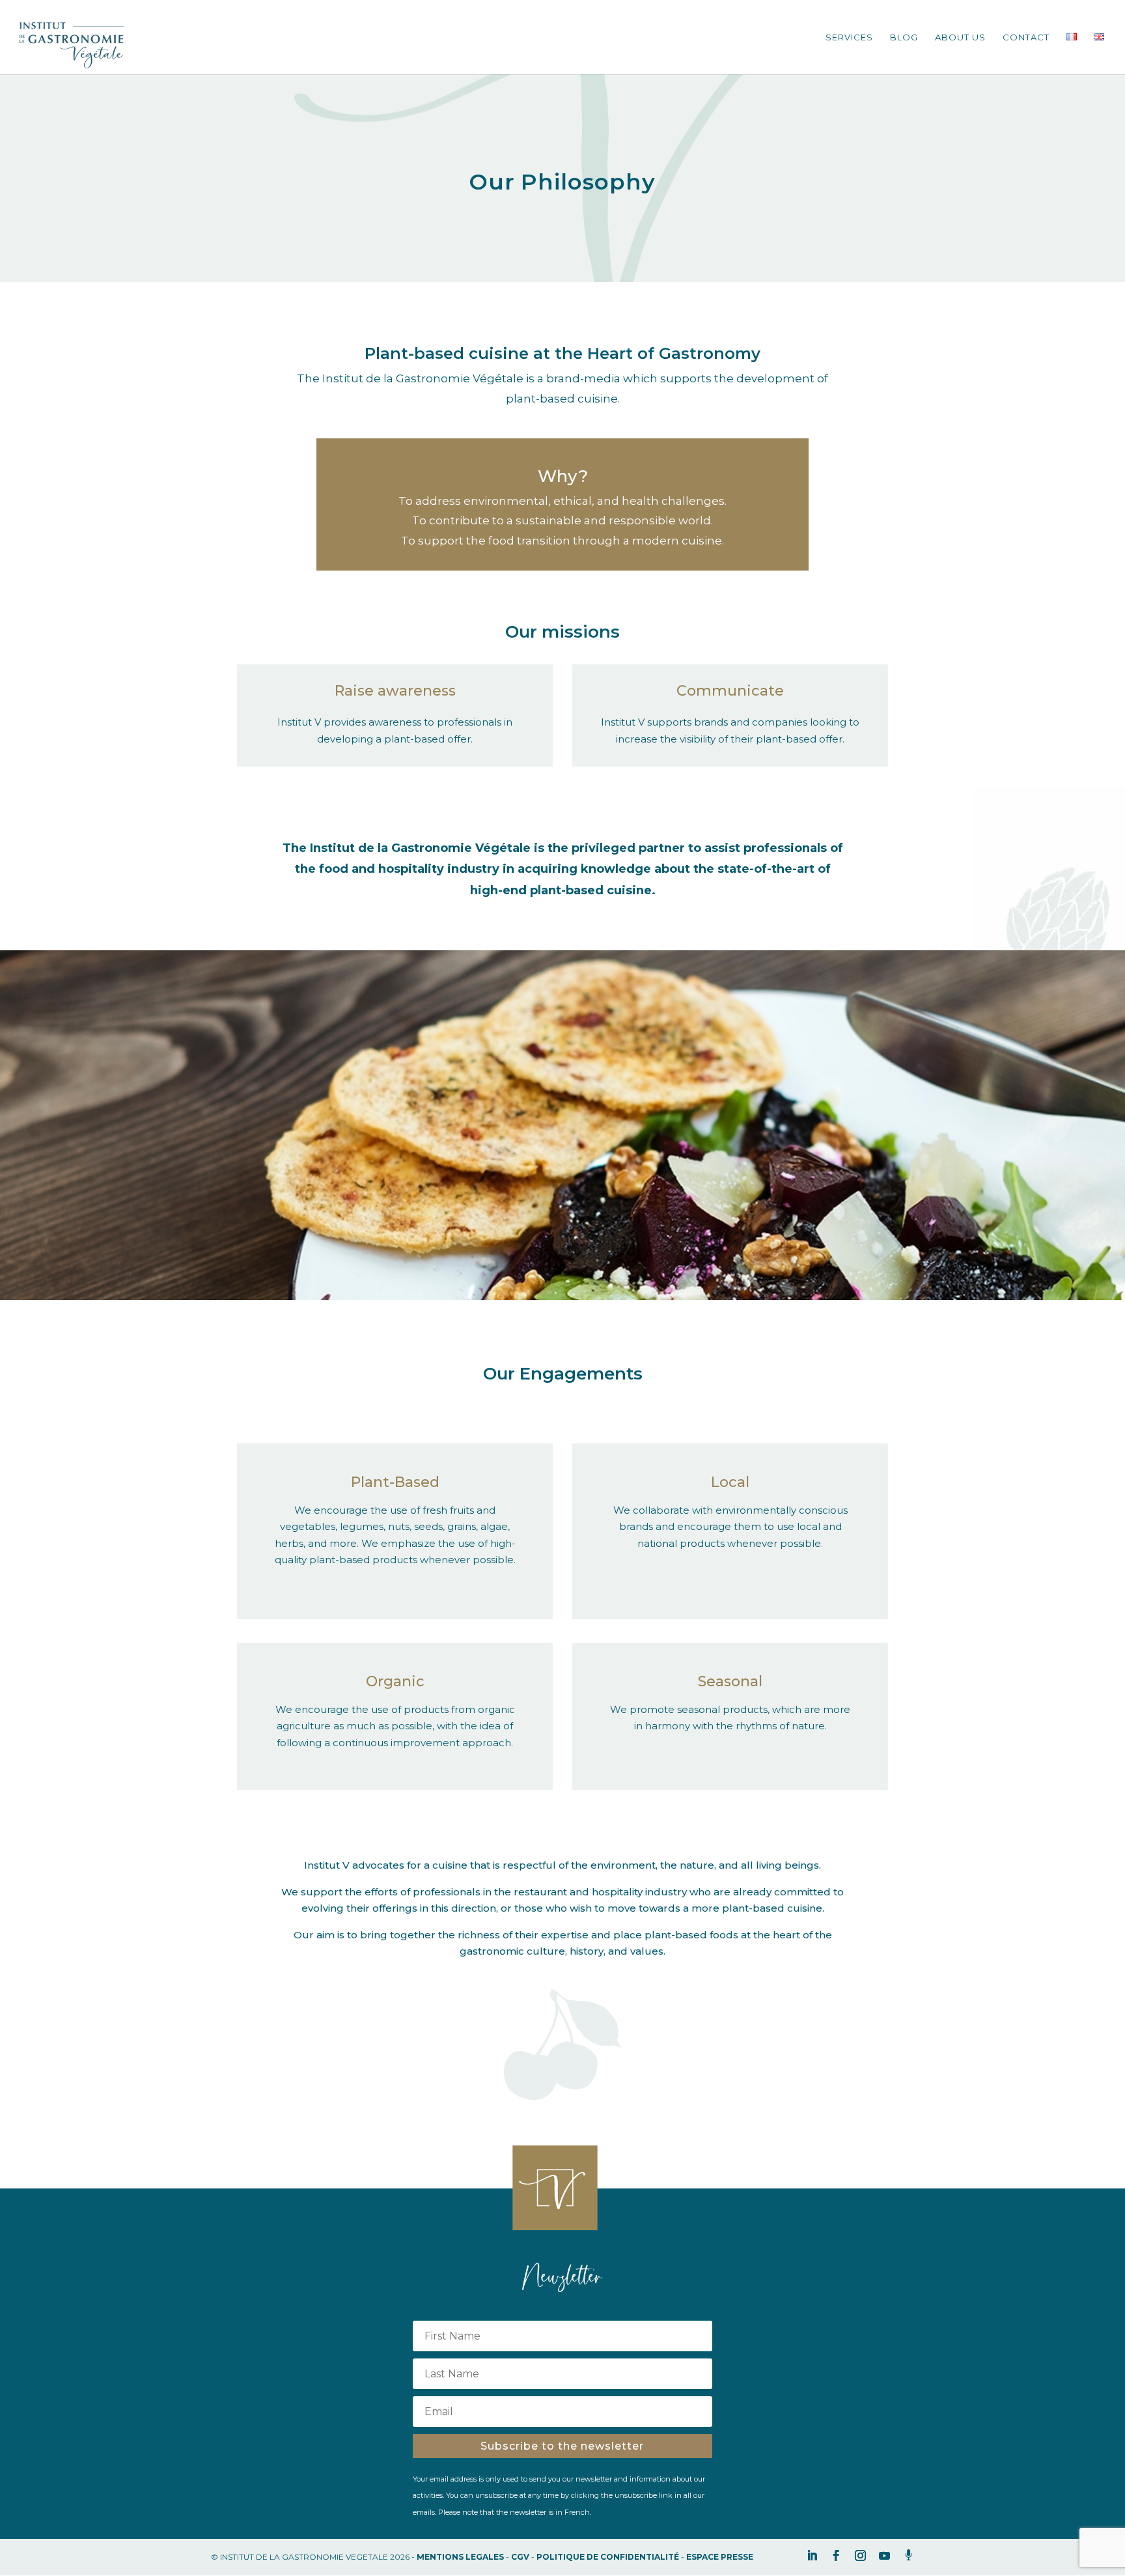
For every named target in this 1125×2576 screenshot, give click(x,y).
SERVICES (849, 37)
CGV (520, 2557)
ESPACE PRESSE (720, 2557)
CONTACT (1026, 37)
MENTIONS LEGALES (460, 2557)
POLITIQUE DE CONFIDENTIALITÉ (608, 2557)
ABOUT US (960, 37)
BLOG (904, 37)
